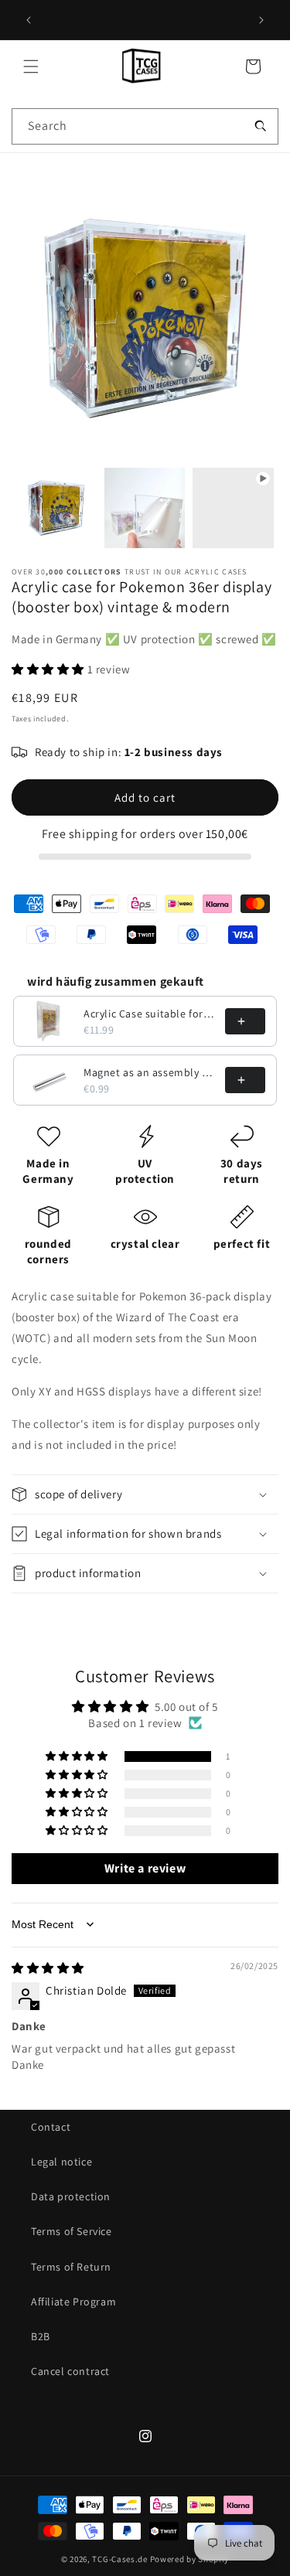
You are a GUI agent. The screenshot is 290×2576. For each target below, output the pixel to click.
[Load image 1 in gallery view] (56, 508)
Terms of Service (72, 2231)
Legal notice (61, 2162)
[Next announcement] (261, 20)
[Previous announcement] (29, 20)
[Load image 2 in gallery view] (145, 508)
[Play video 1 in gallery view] (233, 508)
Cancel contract (70, 2371)
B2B (41, 2336)
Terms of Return (71, 2267)
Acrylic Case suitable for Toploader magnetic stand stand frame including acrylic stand (150, 1014)
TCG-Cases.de (119, 2559)
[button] (31, 66)
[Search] (261, 126)
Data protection (71, 2196)
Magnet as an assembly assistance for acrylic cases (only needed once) (150, 1072)
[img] (48, 1968)
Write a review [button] (145, 1868)
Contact (51, 2127)
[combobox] (145, 126)
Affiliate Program (73, 2302)
